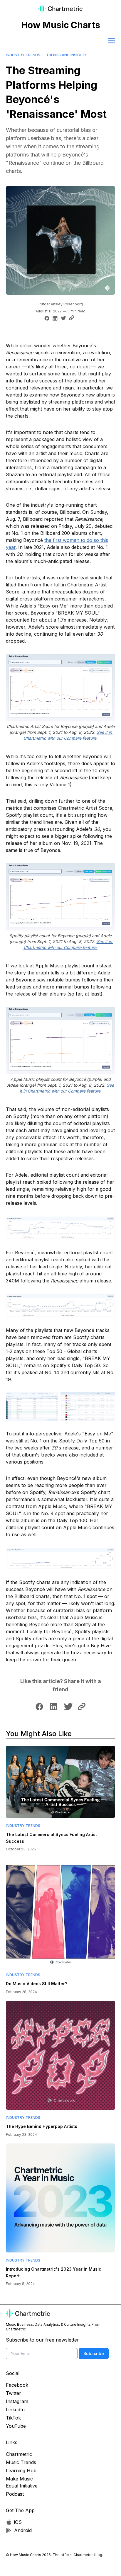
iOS (18, 2522)
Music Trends (21, 2462)
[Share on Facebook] (46, 318)
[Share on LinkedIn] (54, 318)
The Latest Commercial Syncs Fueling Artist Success (51, 1838)
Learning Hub (21, 2470)
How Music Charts (61, 25)
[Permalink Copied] (73, 318)
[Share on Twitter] (63, 318)
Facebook (17, 2385)
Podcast (15, 2494)
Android (23, 2530)
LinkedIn (15, 2410)
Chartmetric (19, 2454)
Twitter (14, 2393)
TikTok (13, 2418)
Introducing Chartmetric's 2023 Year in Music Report (54, 2272)
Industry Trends (23, 55)
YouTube (16, 2426)
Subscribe (94, 2353)
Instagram (17, 2401)
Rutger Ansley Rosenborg (61, 304)
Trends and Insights (67, 55)
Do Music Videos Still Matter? (37, 1984)
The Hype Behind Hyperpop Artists (42, 2126)
